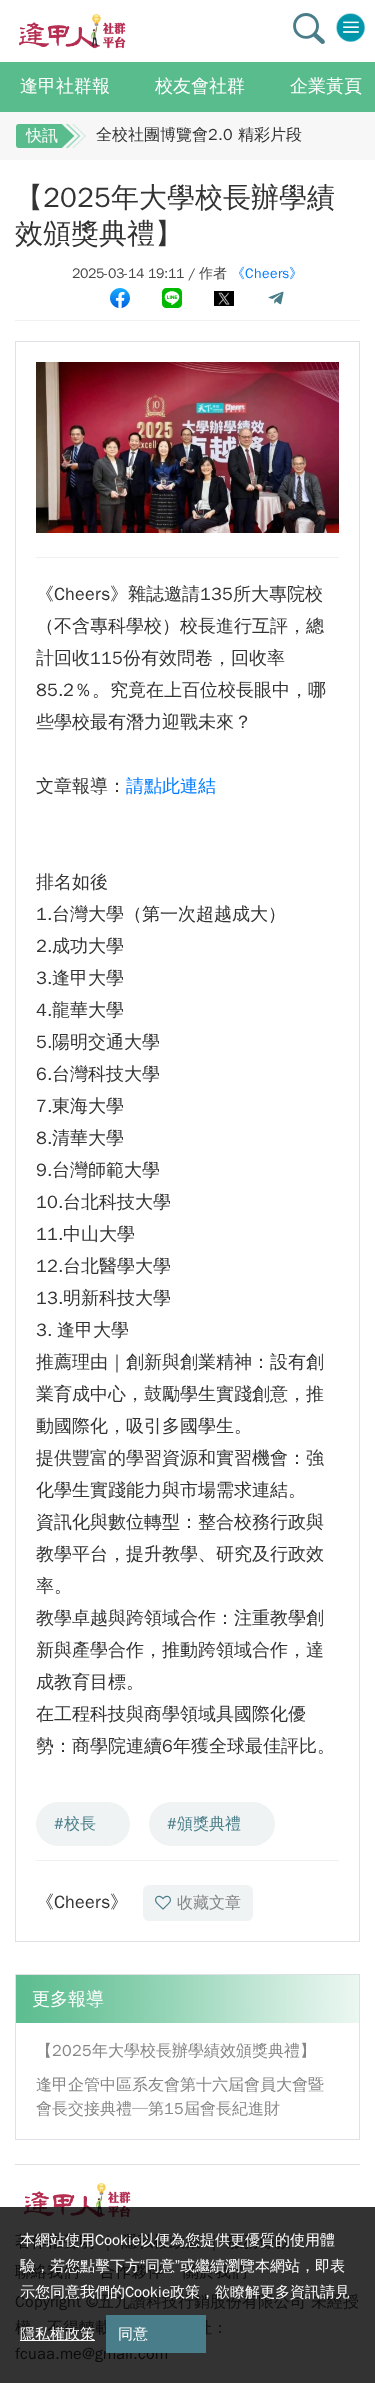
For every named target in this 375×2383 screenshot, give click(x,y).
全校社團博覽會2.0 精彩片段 (199, 135)
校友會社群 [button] (200, 86)
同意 (133, 2334)
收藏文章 (209, 1903)
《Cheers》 (267, 273)
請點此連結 (171, 786)
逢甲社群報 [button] (65, 86)
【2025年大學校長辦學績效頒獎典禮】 (176, 2051)
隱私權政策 (57, 2334)
